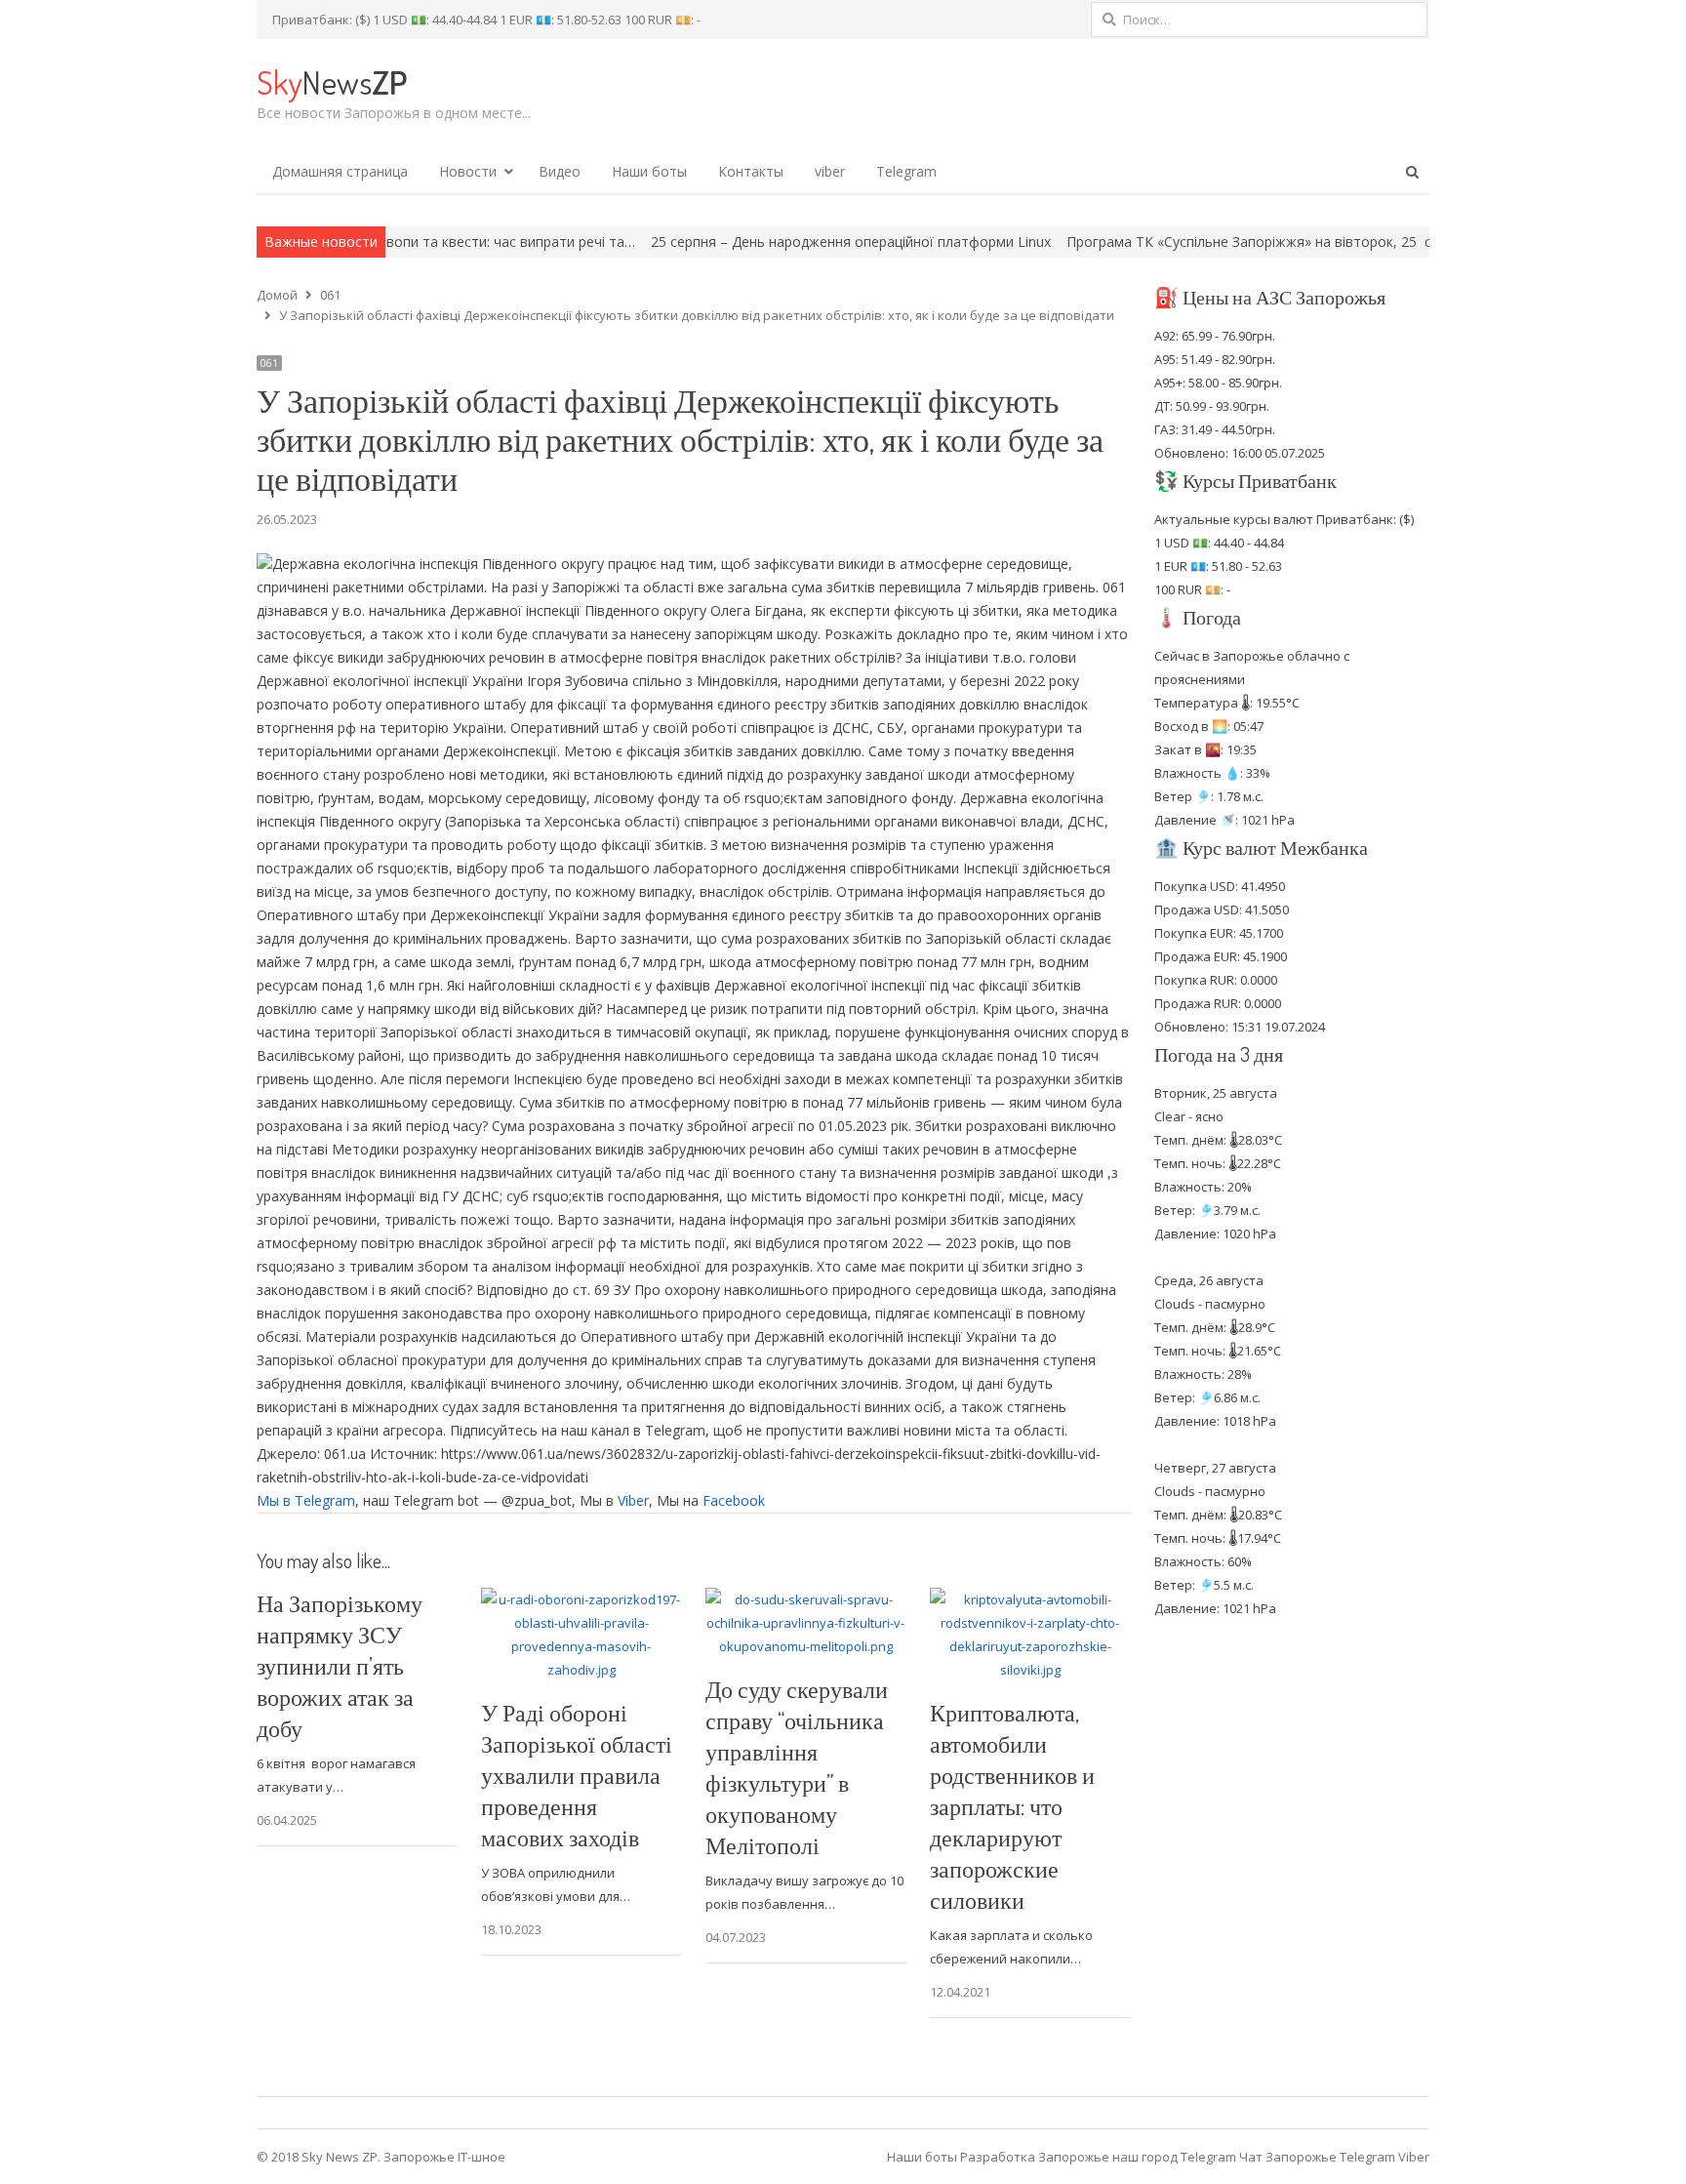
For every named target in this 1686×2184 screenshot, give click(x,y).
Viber (633, 1500)
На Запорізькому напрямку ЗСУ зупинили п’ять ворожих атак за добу (340, 1665)
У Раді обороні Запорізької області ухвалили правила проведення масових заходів (577, 1775)
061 (269, 363)
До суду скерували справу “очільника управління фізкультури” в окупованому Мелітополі (797, 1767)
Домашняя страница (340, 171)
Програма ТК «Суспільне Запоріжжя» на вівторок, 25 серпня (1185, 242)
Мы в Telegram (306, 1500)
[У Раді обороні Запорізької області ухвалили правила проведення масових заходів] (582, 1599)
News (332, 81)
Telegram (906, 171)
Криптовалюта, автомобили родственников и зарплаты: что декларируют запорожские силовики (1012, 1806)
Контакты (751, 171)
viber (830, 171)
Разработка (999, 2157)
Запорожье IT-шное (444, 2157)
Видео (560, 171)
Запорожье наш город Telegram (1137, 2157)
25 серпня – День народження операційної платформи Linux (768, 242)
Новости (468, 171)
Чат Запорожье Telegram (1317, 2157)
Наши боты (649, 171)
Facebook (734, 1500)
